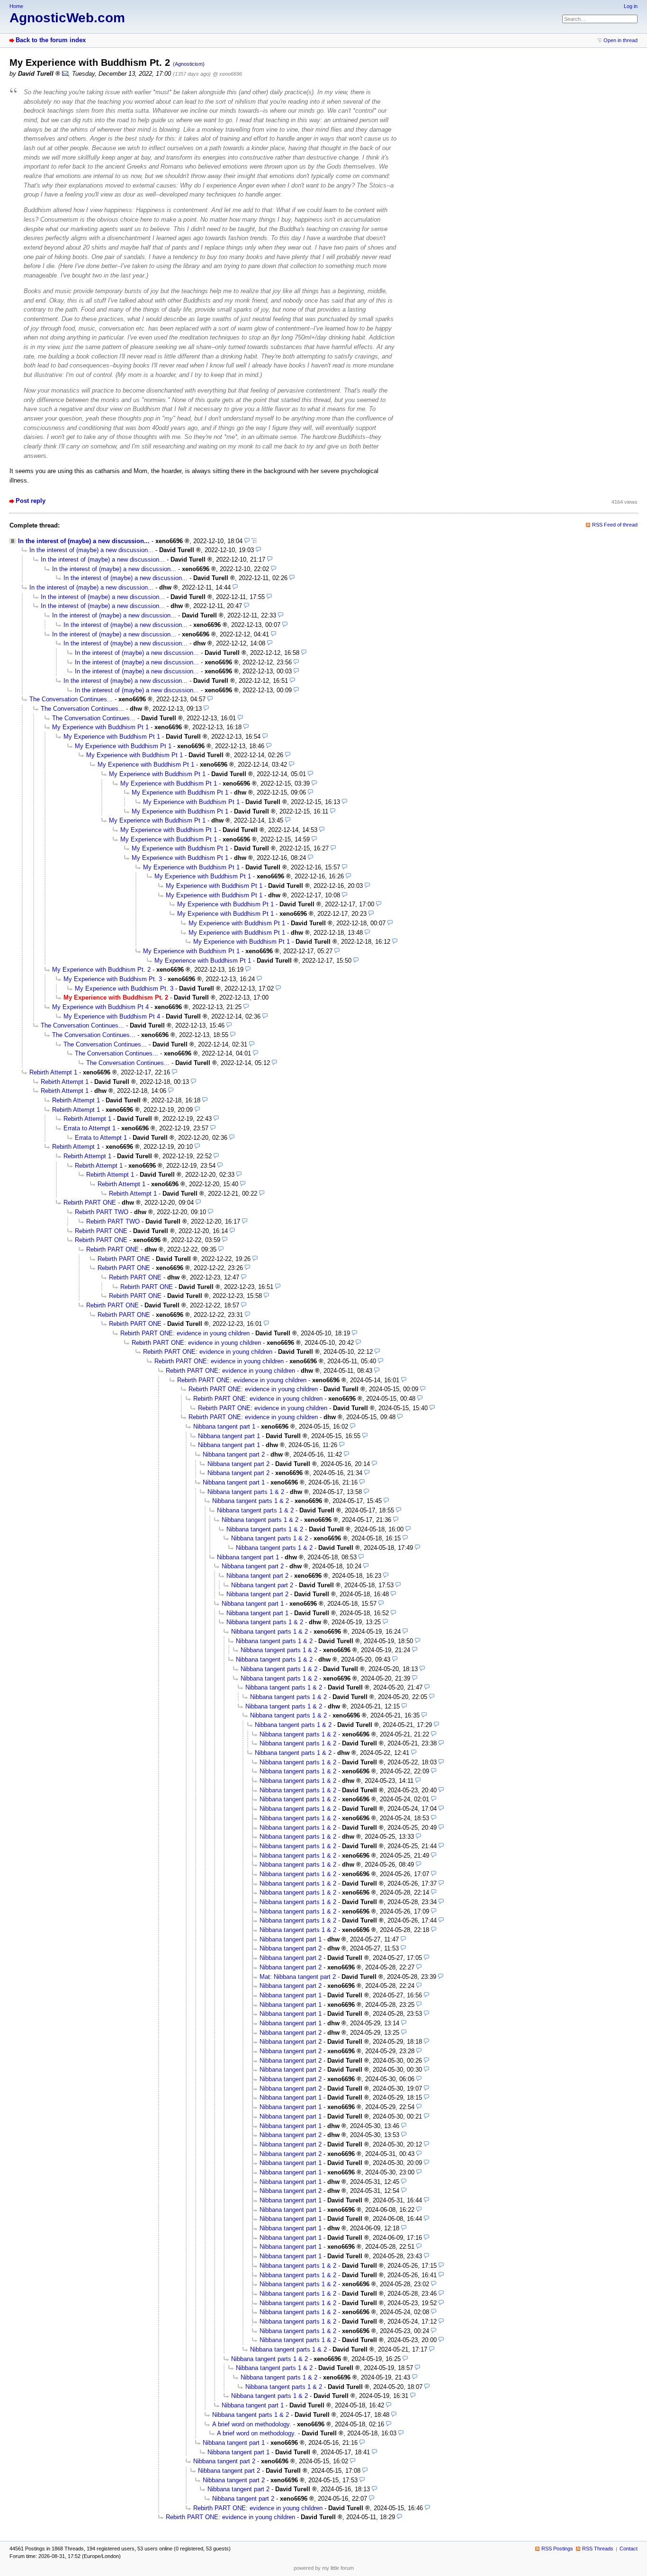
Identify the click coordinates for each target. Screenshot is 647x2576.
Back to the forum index (51, 40)
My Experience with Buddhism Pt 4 (100, 1007)
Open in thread (620, 40)
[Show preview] (247, 541)
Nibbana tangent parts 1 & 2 (246, 1492)
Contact (629, 2549)
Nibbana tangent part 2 (234, 1454)
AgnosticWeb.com (67, 18)
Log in (631, 6)
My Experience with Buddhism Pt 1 (100, 727)
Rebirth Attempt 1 (53, 1072)
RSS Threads (598, 2549)
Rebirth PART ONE (90, 1203)
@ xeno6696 (227, 74)
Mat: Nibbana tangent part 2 (298, 1977)
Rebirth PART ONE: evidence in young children (185, 1333)
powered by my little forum (324, 2568)
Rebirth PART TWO (102, 1212)
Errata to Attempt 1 (90, 1128)
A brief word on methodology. (252, 2424)
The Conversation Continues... (71, 699)
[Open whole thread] (254, 541)
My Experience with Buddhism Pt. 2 (101, 970)
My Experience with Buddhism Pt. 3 (113, 979)
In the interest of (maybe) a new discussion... (84, 541)
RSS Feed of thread (615, 525)
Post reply (31, 501)
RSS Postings (557, 2549)
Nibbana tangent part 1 (224, 1427)
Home (16, 6)
